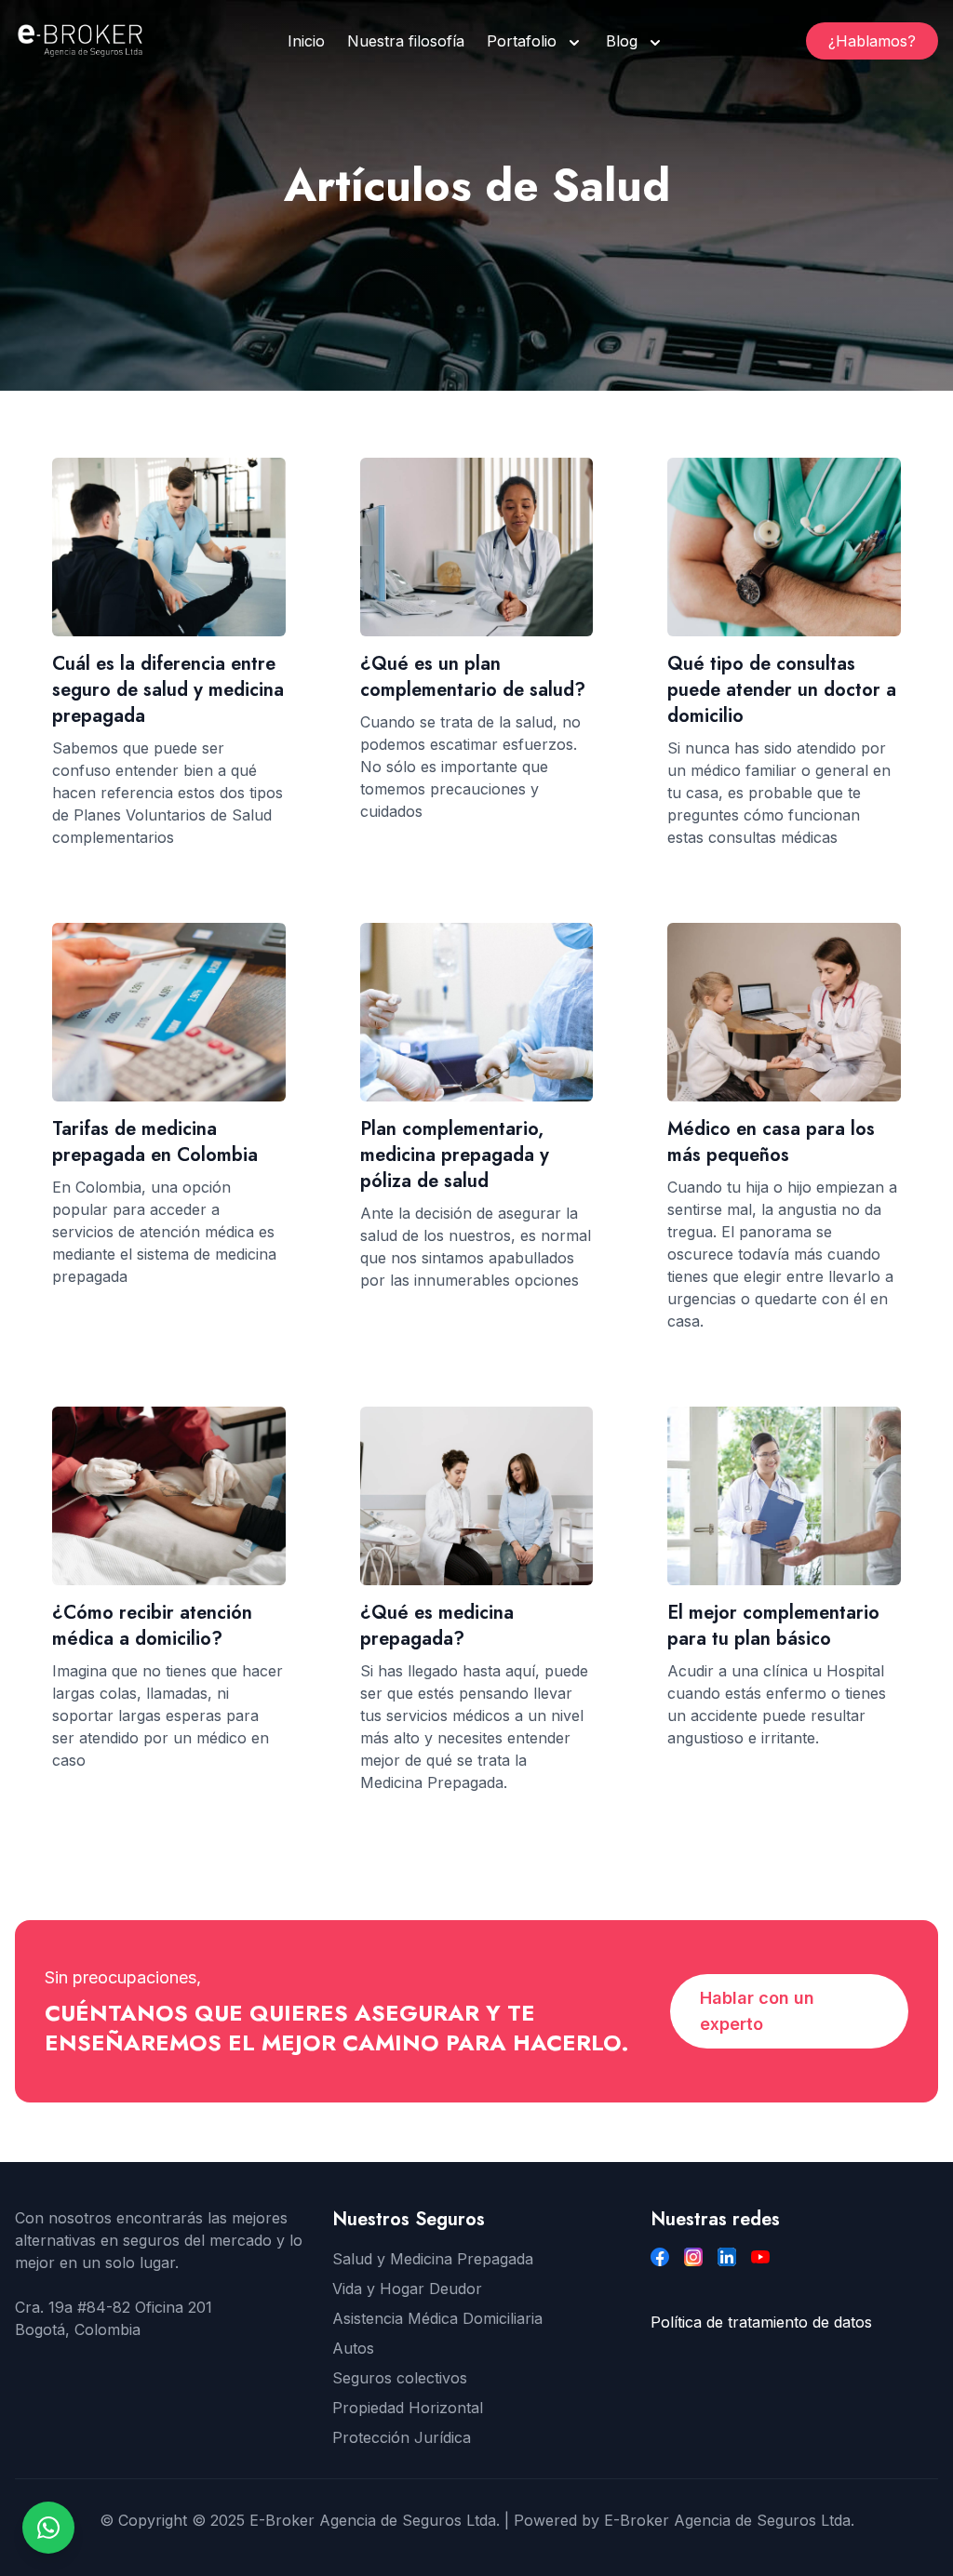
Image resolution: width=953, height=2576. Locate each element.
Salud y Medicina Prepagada (433, 2259)
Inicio (306, 41)
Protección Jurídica (402, 2437)
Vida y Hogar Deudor (407, 2289)
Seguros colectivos (400, 2378)
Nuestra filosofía (406, 41)
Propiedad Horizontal (408, 2408)
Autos (353, 2348)
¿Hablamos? (872, 41)
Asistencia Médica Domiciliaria (437, 2318)
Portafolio (522, 41)
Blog (622, 41)
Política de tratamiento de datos (761, 2322)
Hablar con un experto (757, 2011)
